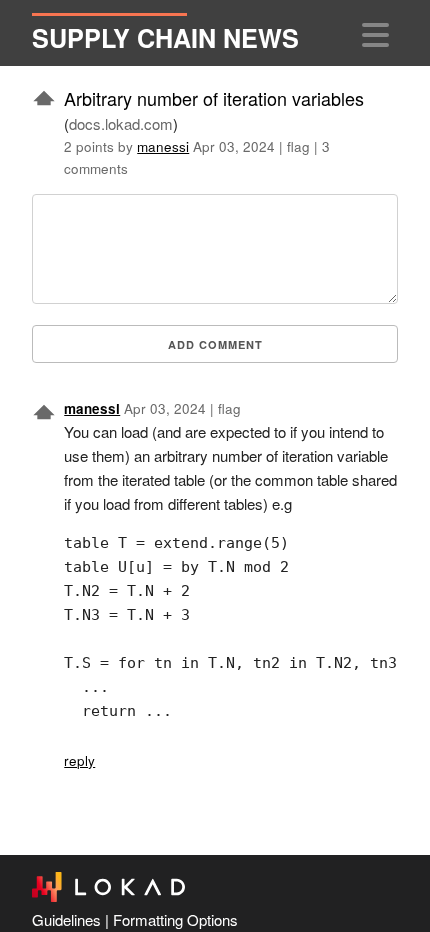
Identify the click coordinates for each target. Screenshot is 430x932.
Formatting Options (175, 919)
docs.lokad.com (121, 123)
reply (79, 760)
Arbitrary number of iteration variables (214, 98)
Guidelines (66, 919)
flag (298, 146)
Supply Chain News (165, 38)
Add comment (215, 344)
